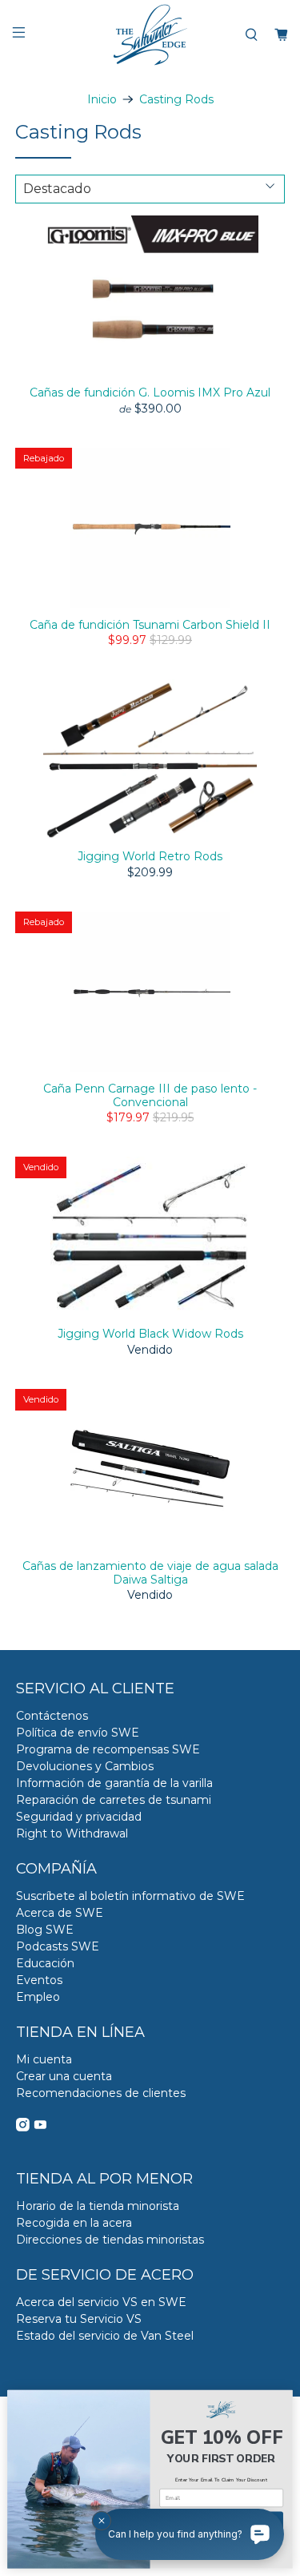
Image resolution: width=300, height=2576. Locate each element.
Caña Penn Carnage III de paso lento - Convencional (150, 1095)
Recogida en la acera (74, 2223)
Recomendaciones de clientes (101, 2093)
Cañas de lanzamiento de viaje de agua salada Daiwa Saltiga (150, 1573)
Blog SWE (45, 1930)
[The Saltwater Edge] (150, 35)
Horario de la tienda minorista (98, 2206)
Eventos (39, 1980)
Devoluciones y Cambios (85, 1766)
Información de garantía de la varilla (114, 1783)
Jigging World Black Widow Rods (150, 1334)
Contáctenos (52, 1716)
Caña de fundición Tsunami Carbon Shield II (150, 625)
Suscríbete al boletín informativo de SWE (130, 1896)
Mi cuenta (44, 2059)
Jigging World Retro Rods (150, 856)
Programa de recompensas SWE (108, 1749)
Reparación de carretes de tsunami (114, 1800)
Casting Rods (176, 99)
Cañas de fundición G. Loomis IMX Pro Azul (150, 392)
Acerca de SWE (60, 1913)
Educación (45, 1963)
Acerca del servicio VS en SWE (101, 2302)
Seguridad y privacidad (79, 1817)
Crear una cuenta (64, 2076)
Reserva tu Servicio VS (79, 2319)
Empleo (38, 1997)
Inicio (102, 99)
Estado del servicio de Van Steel (105, 2336)
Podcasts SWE (58, 1946)
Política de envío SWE (78, 1733)
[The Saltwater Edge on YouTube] (40, 2127)
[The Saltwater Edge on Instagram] (23, 2127)
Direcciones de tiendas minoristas (110, 2240)
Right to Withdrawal (72, 1833)
